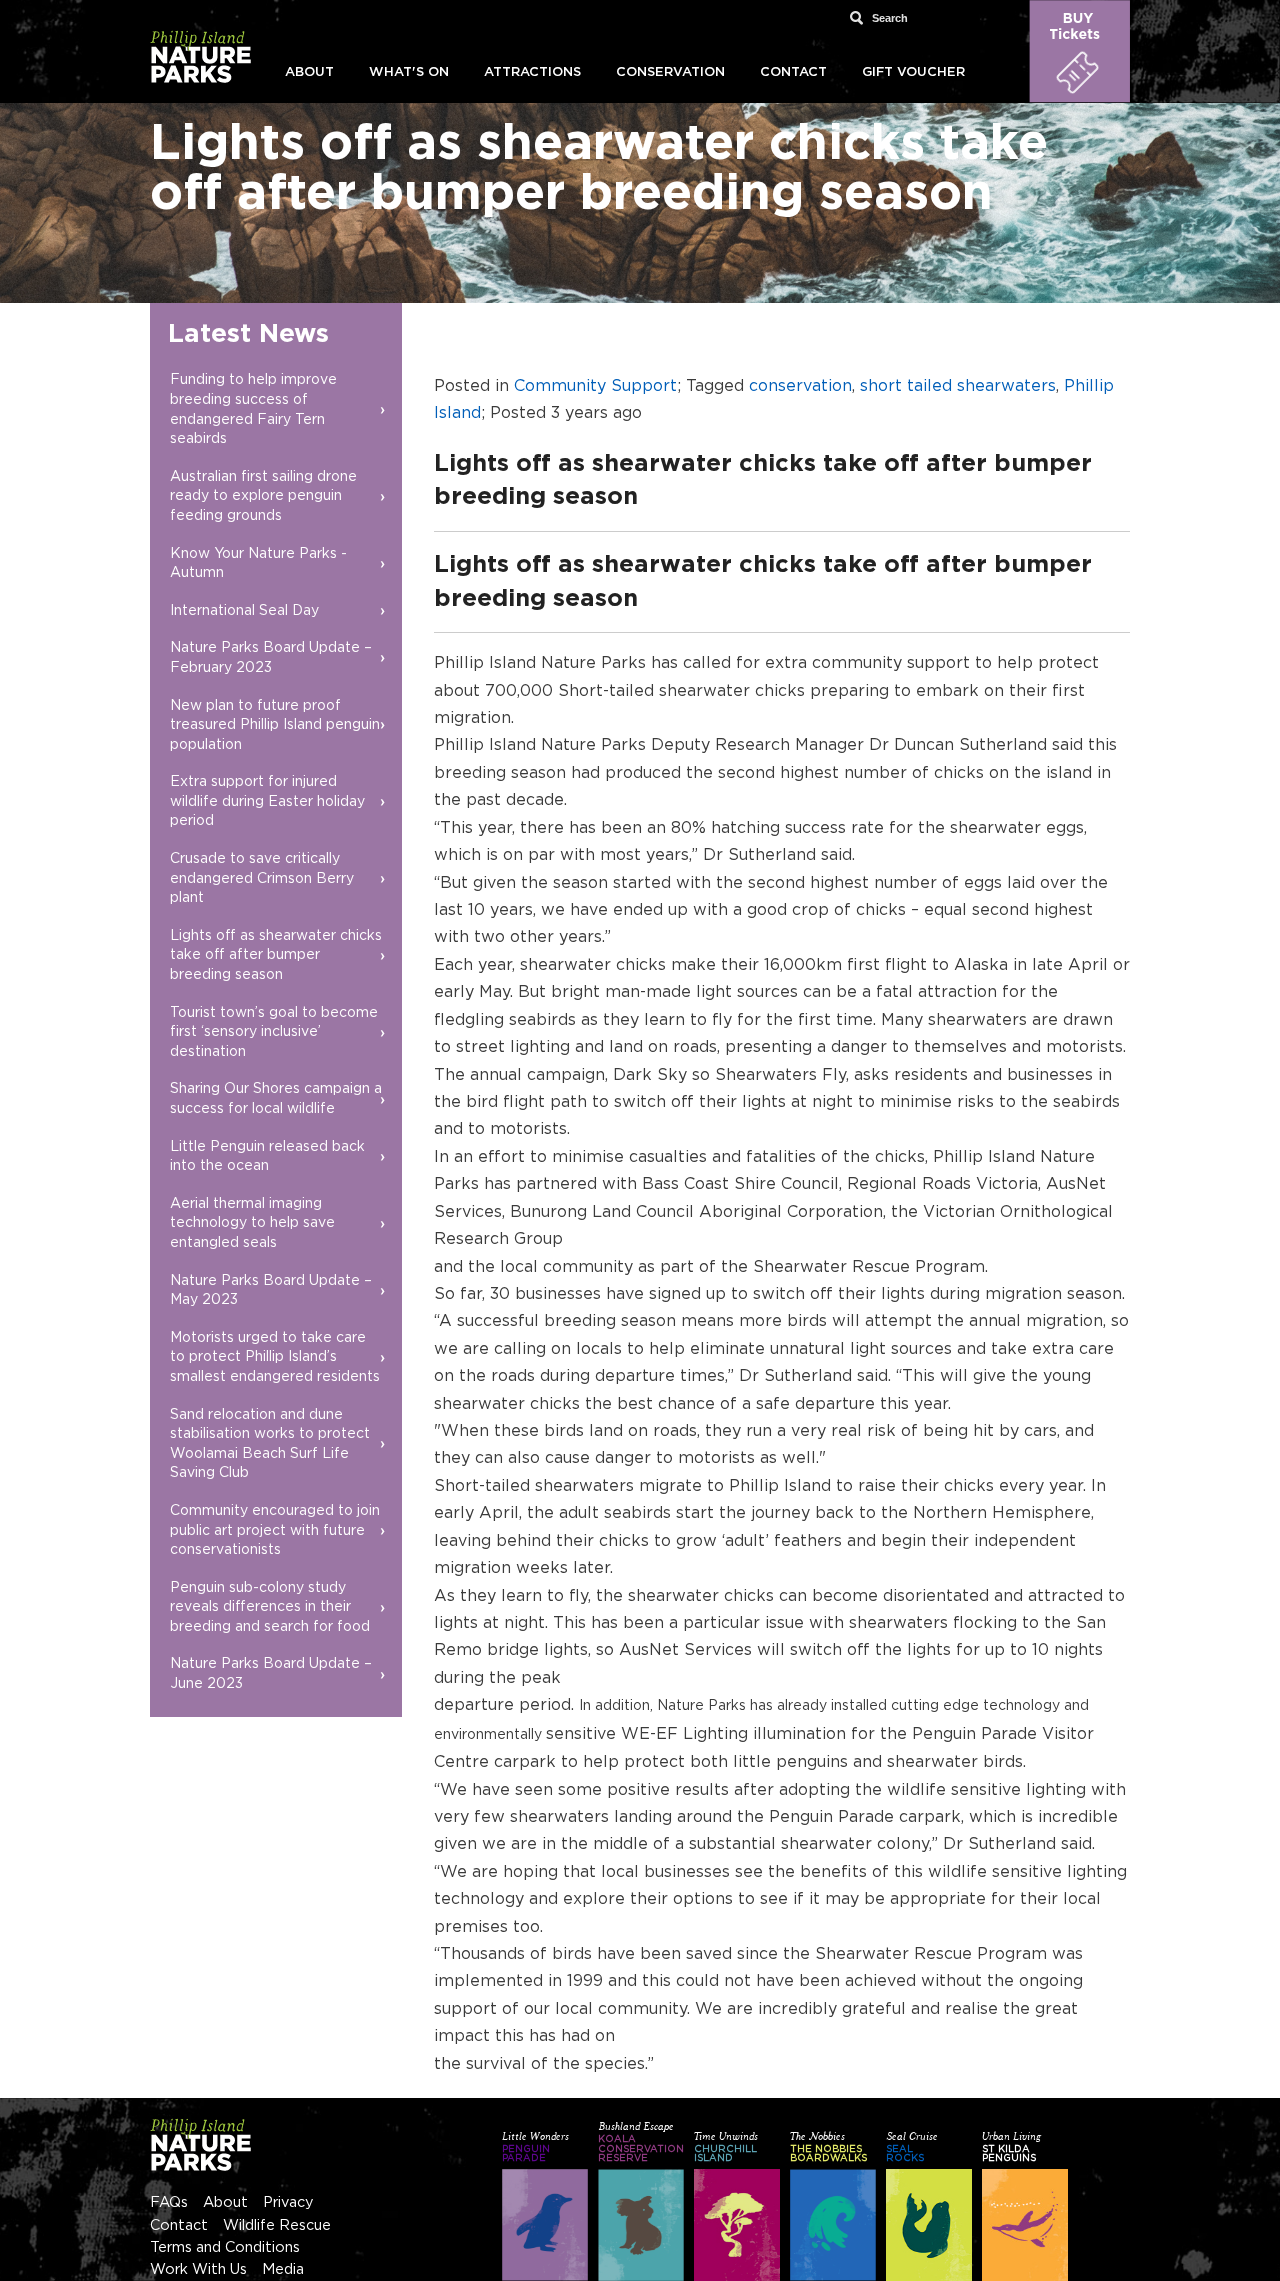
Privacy (288, 2202)
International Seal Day (244, 611)
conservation (800, 386)
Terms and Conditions (225, 2247)
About (309, 72)
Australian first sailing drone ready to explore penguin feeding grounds (263, 496)
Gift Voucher (913, 72)
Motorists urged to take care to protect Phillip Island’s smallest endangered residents (275, 1357)
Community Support (595, 386)
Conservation (670, 72)
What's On (409, 72)
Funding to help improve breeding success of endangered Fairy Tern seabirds (253, 409)
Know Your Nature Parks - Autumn (258, 564)
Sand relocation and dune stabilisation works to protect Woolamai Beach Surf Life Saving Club (270, 1444)
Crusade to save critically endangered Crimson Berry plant (262, 878)
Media (283, 2269)
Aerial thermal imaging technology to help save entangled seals (252, 1223)
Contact (793, 72)
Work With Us (198, 2269)
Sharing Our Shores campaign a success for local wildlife (276, 1099)
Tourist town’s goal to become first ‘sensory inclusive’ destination (274, 1032)
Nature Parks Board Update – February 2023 (271, 658)
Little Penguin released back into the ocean (267, 1157)
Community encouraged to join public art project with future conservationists (275, 1530)
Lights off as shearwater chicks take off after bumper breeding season (276, 955)
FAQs (169, 2202)
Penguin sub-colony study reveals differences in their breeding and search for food (270, 1607)
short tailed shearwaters (958, 386)
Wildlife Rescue (277, 2225)
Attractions (532, 72)
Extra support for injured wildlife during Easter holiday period (267, 801)
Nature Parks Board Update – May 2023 (271, 1291)
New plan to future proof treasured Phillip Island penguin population (275, 725)
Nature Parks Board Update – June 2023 (271, 1674)
